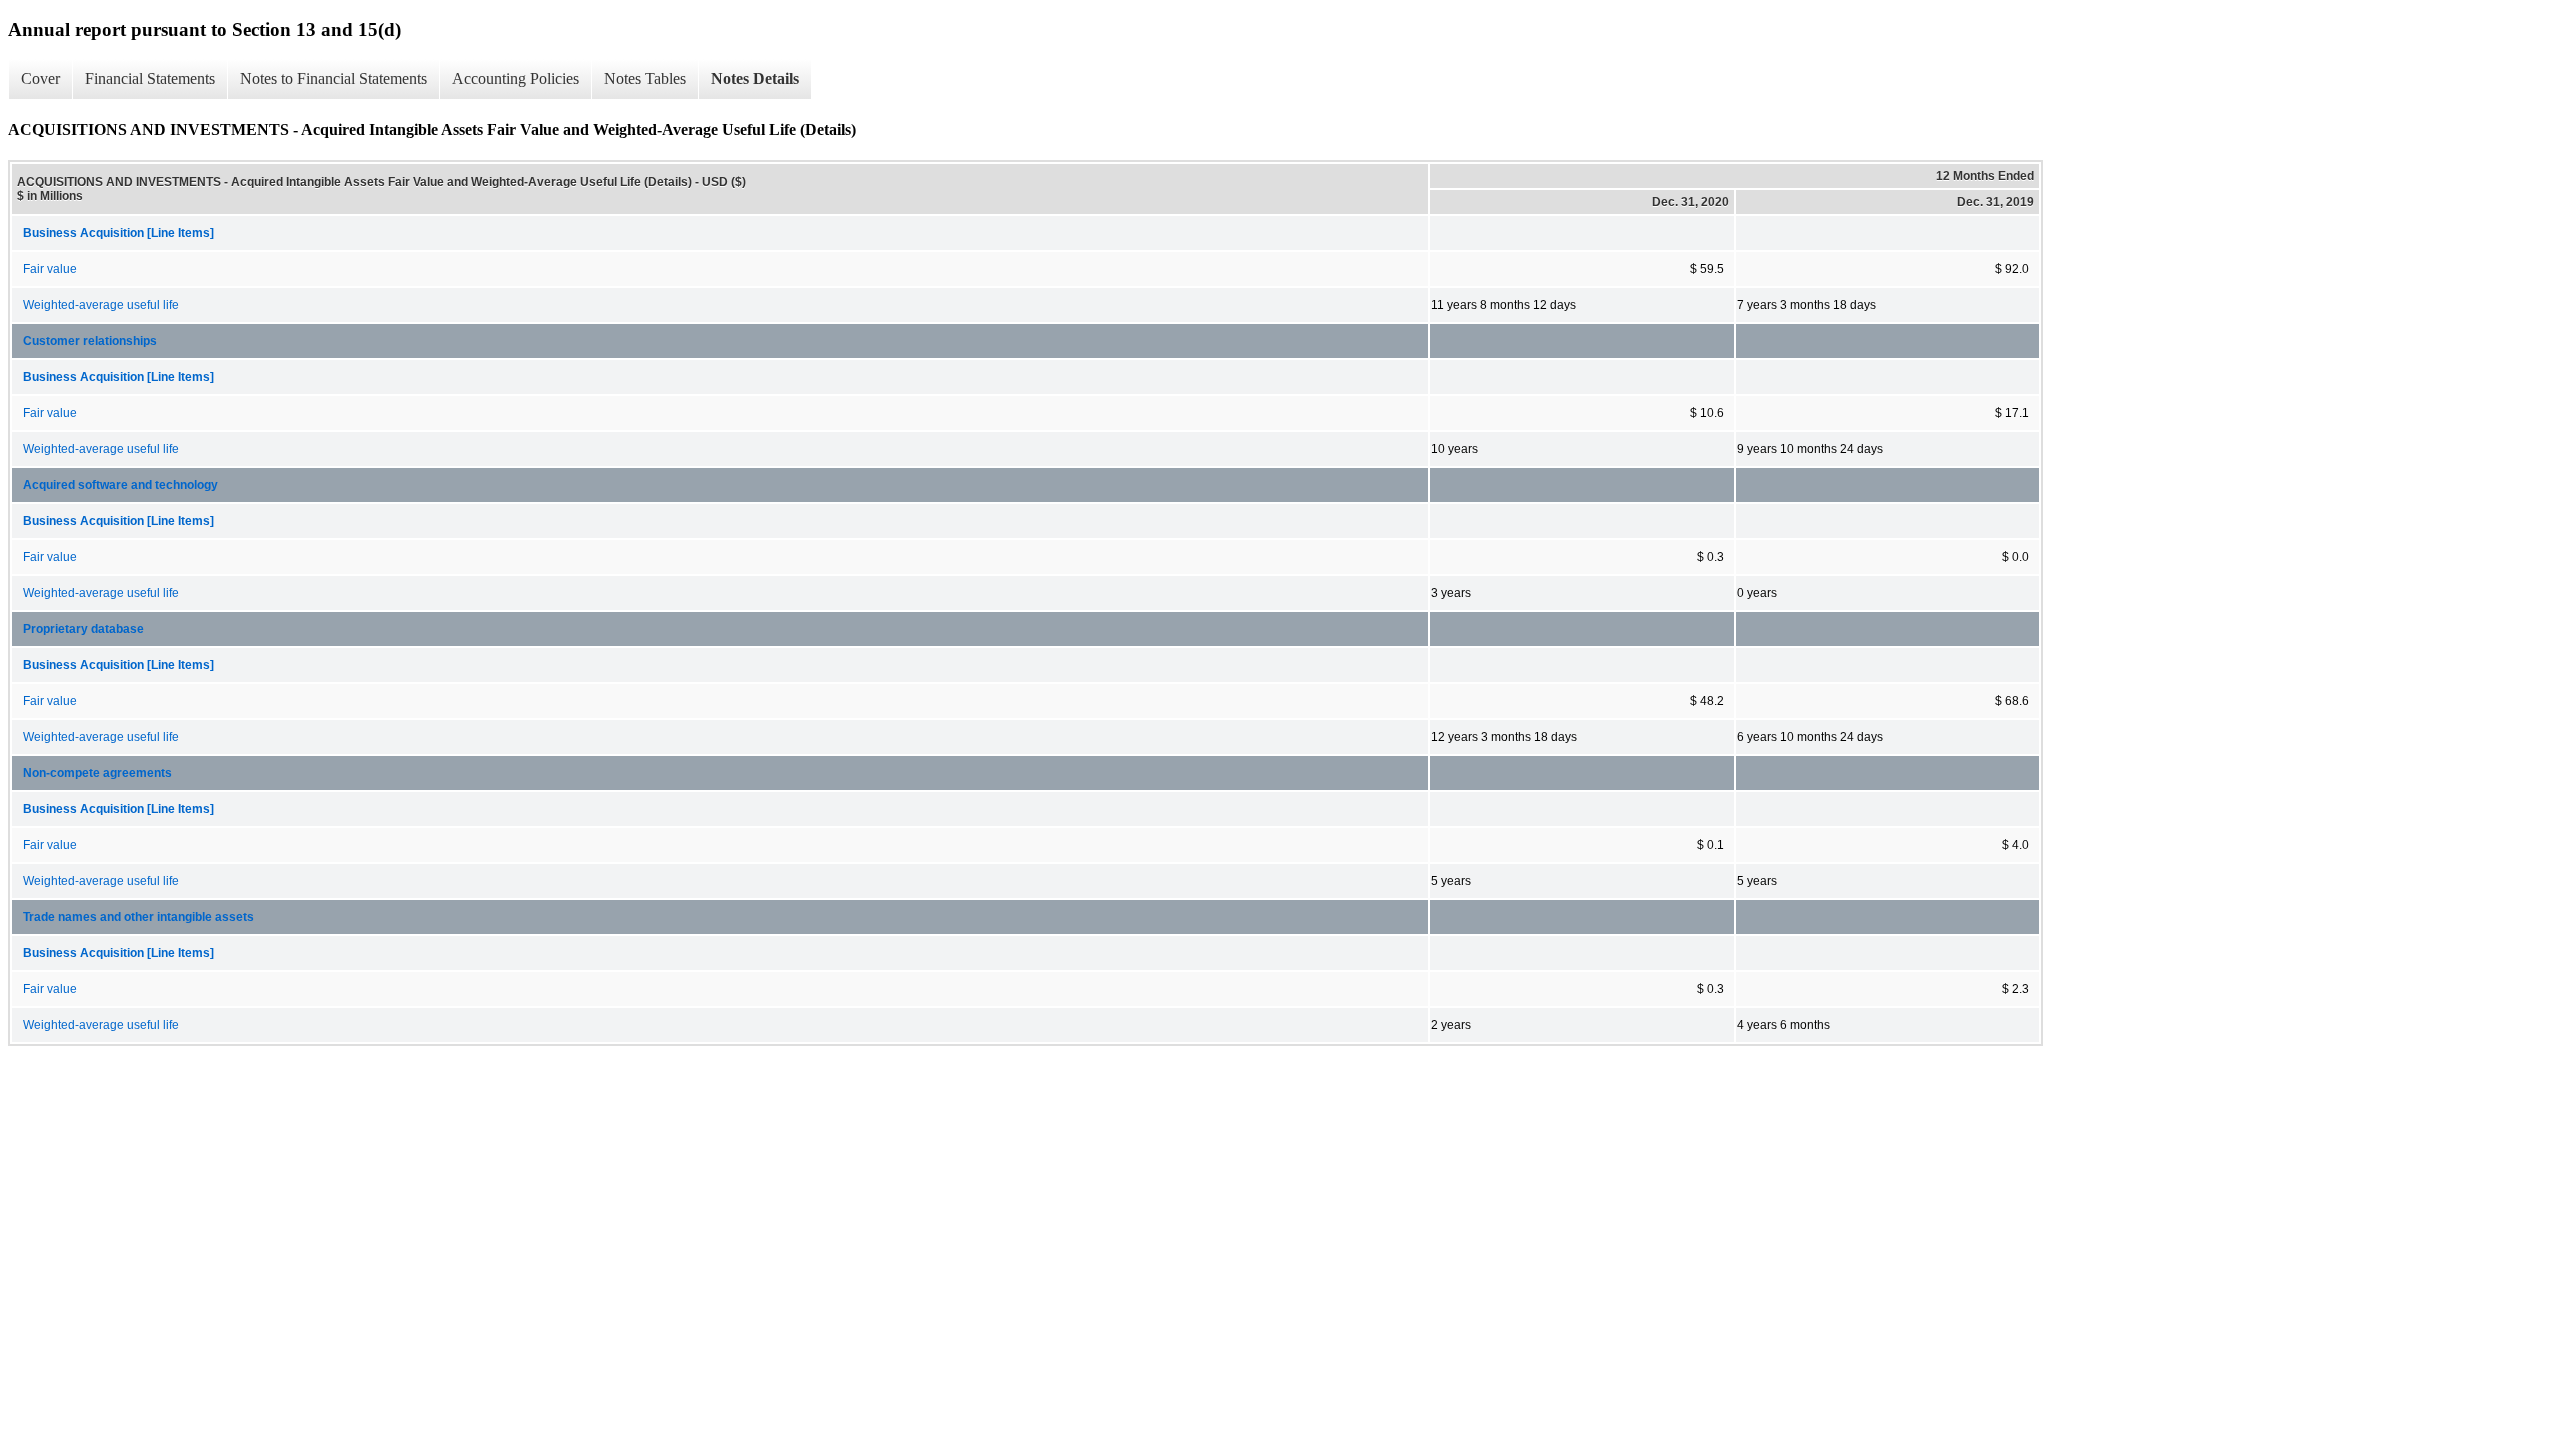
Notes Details (755, 78)
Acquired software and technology (120, 485)
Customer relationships (90, 341)
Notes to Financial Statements (333, 78)
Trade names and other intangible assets (138, 917)
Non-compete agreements (97, 773)
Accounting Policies (515, 78)
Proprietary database (83, 629)
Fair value (50, 269)
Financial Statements (150, 78)
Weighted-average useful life (101, 305)
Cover (40, 78)
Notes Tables (645, 78)
